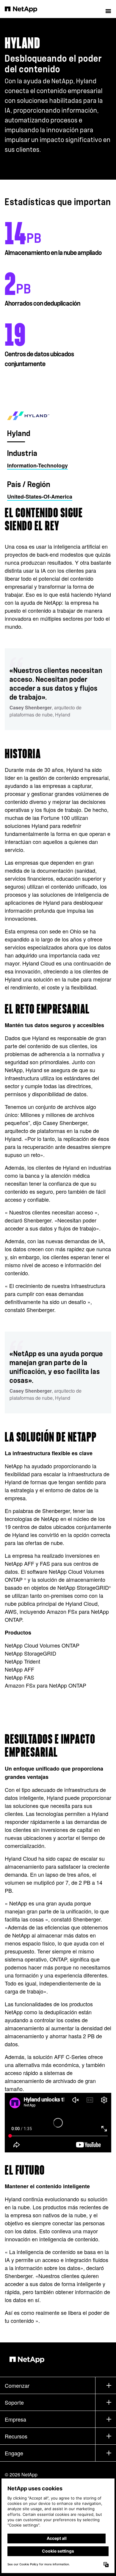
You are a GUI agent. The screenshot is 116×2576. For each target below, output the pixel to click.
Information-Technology (37, 465)
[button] (108, 9)
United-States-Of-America (40, 497)
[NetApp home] (25, 9)
